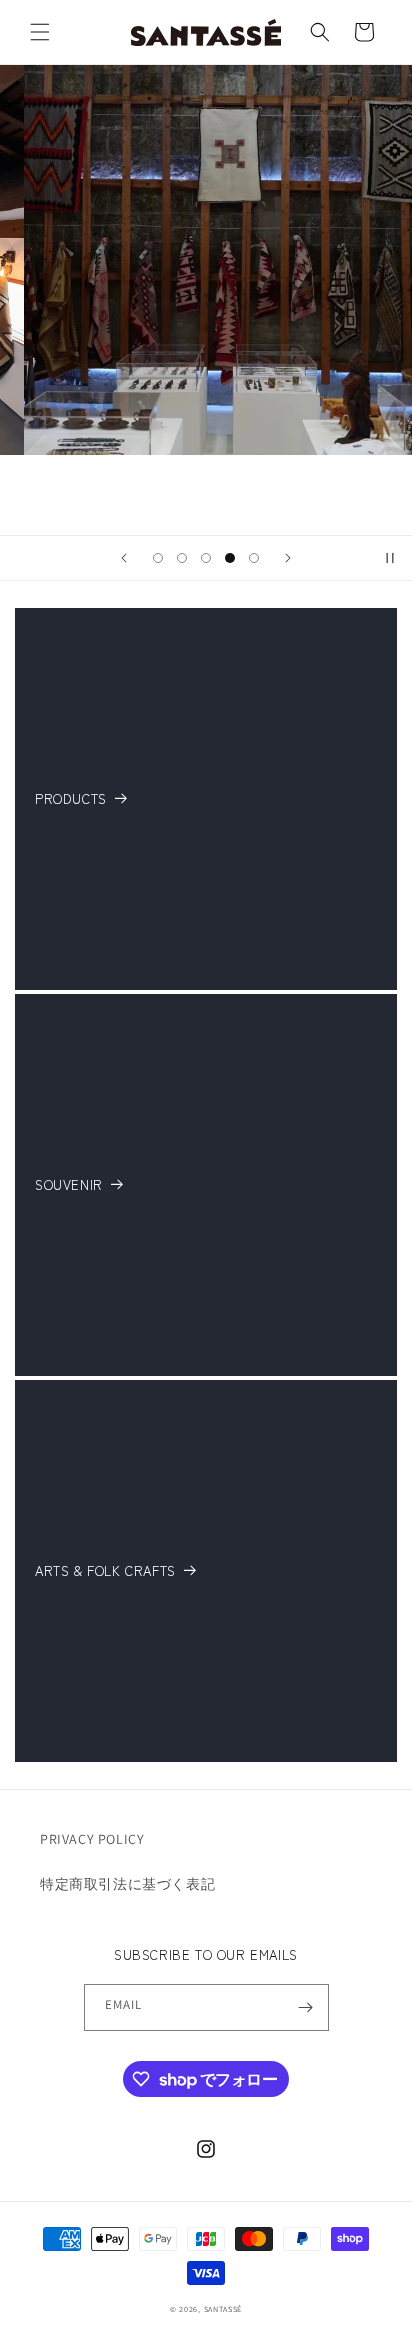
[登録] (306, 2007)
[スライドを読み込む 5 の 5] (254, 558)
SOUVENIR (69, 1185)
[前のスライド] (124, 558)
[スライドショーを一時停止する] (390, 558)
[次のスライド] (288, 558)
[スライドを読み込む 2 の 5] (182, 558)
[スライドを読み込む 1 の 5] (158, 558)
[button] (40, 32)
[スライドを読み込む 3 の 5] (206, 558)
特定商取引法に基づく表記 (127, 1884)
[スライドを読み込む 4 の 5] (230, 558)
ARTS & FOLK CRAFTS (105, 1571)
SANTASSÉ (223, 2309)
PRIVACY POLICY (92, 1839)
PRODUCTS (71, 799)
